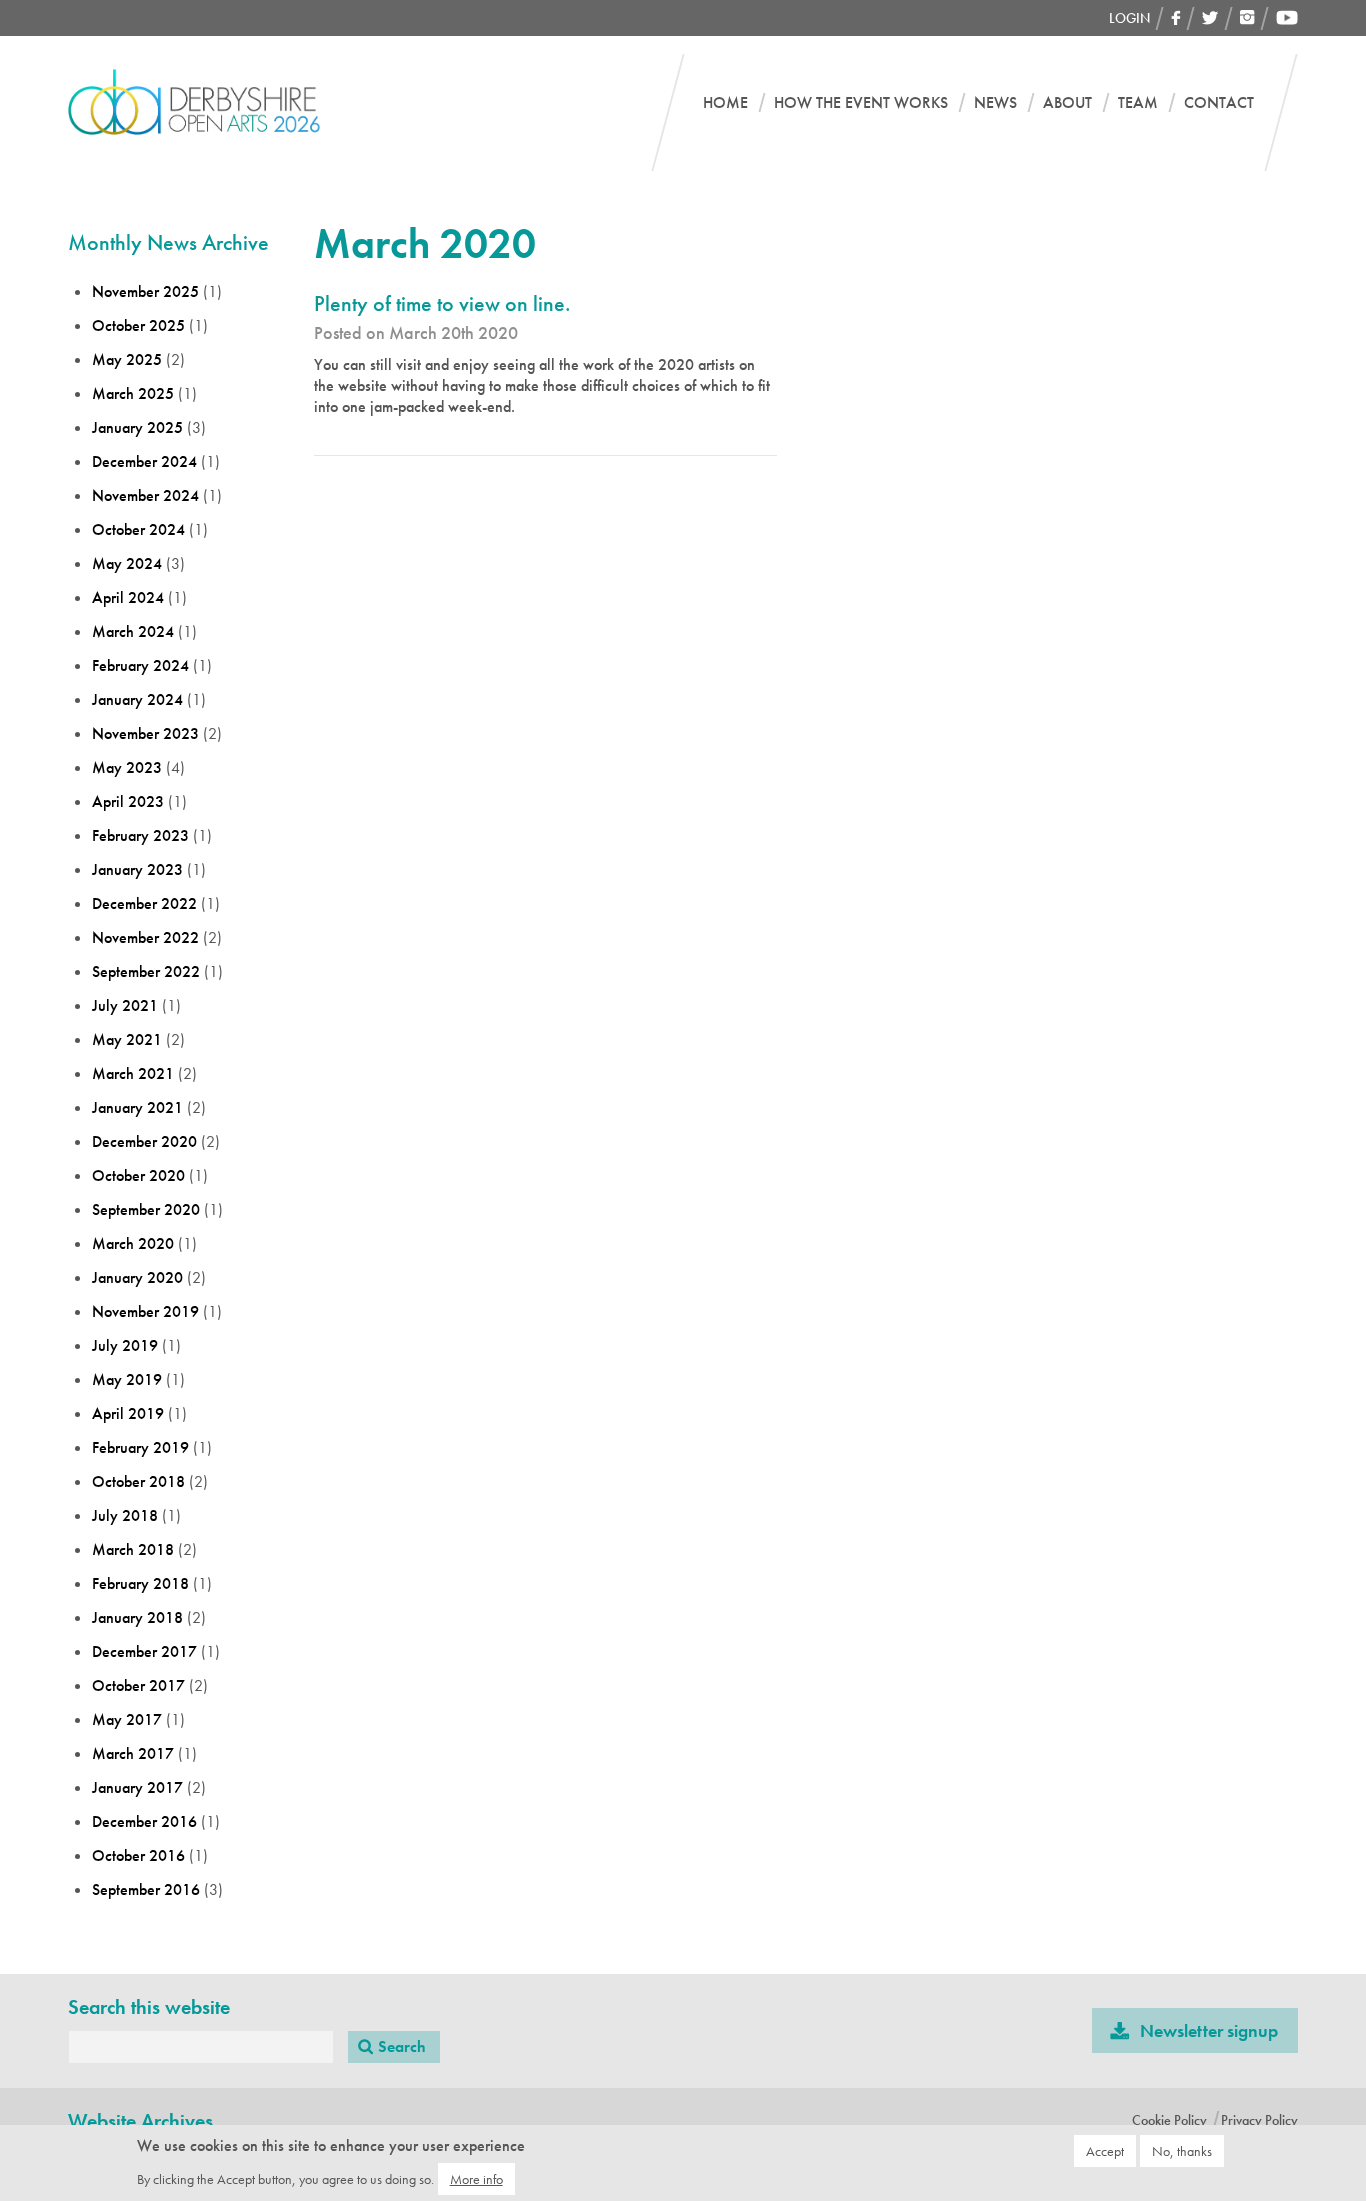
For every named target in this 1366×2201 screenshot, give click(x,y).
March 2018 (133, 1549)
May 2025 (127, 359)
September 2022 (146, 971)
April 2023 (128, 801)
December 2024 (144, 461)
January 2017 (137, 1787)
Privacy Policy (1259, 2120)
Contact (1219, 103)
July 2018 (125, 1515)
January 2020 (137, 1277)
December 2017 (144, 1651)
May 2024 (127, 563)
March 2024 (133, 631)
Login (1129, 18)
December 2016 (144, 1821)
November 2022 (145, 937)
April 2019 (128, 1413)
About (1067, 103)
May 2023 (127, 767)
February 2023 (140, 835)
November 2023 (145, 733)
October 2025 (138, 325)
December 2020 (144, 1141)
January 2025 (137, 427)
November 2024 (145, 495)
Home (725, 103)
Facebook (1176, 17)
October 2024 (138, 529)
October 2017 (138, 1685)
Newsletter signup (1209, 2030)
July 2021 (125, 1005)
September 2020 (146, 1209)
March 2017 (133, 1753)
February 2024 (140, 665)
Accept (1105, 2151)
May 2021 (127, 1039)
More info (476, 2178)
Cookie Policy (1169, 2120)
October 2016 (138, 1855)
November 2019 (145, 1311)
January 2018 (137, 1617)
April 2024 (128, 597)
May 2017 (127, 1719)
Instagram (1247, 17)
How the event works (861, 103)
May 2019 (127, 1379)
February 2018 (140, 1583)
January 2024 (137, 699)
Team (1138, 103)
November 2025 (145, 291)
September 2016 (146, 1889)
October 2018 (138, 1481)
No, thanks (1182, 2151)
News (995, 103)
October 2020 (138, 1175)
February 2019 (140, 1447)
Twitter (1210, 17)
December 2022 (144, 903)
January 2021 (137, 1107)
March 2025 (133, 393)
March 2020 (133, 1243)
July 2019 (125, 1345)
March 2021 (133, 1073)
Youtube (1287, 17)
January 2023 (137, 869)
